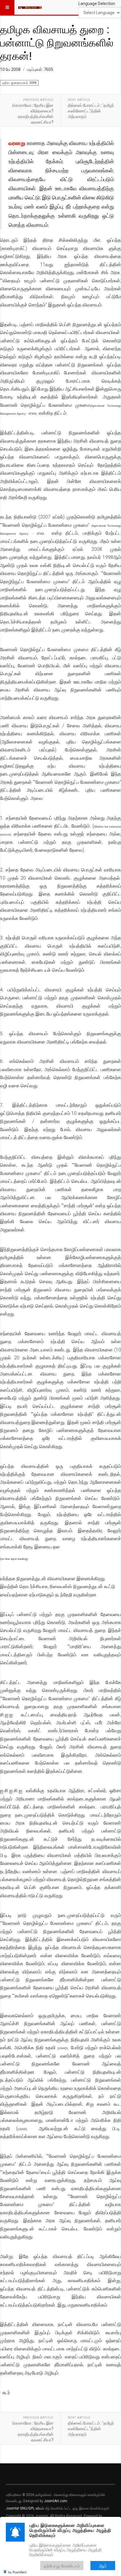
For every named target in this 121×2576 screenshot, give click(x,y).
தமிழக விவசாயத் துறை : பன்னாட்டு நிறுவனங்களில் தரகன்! (57, 42)
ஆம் (103, 2566)
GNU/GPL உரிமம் (32, 2508)
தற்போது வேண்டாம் (62, 2566)
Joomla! (12, 2508)
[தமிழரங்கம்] (30, 7)
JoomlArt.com (56, 2501)
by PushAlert (17, 2572)
